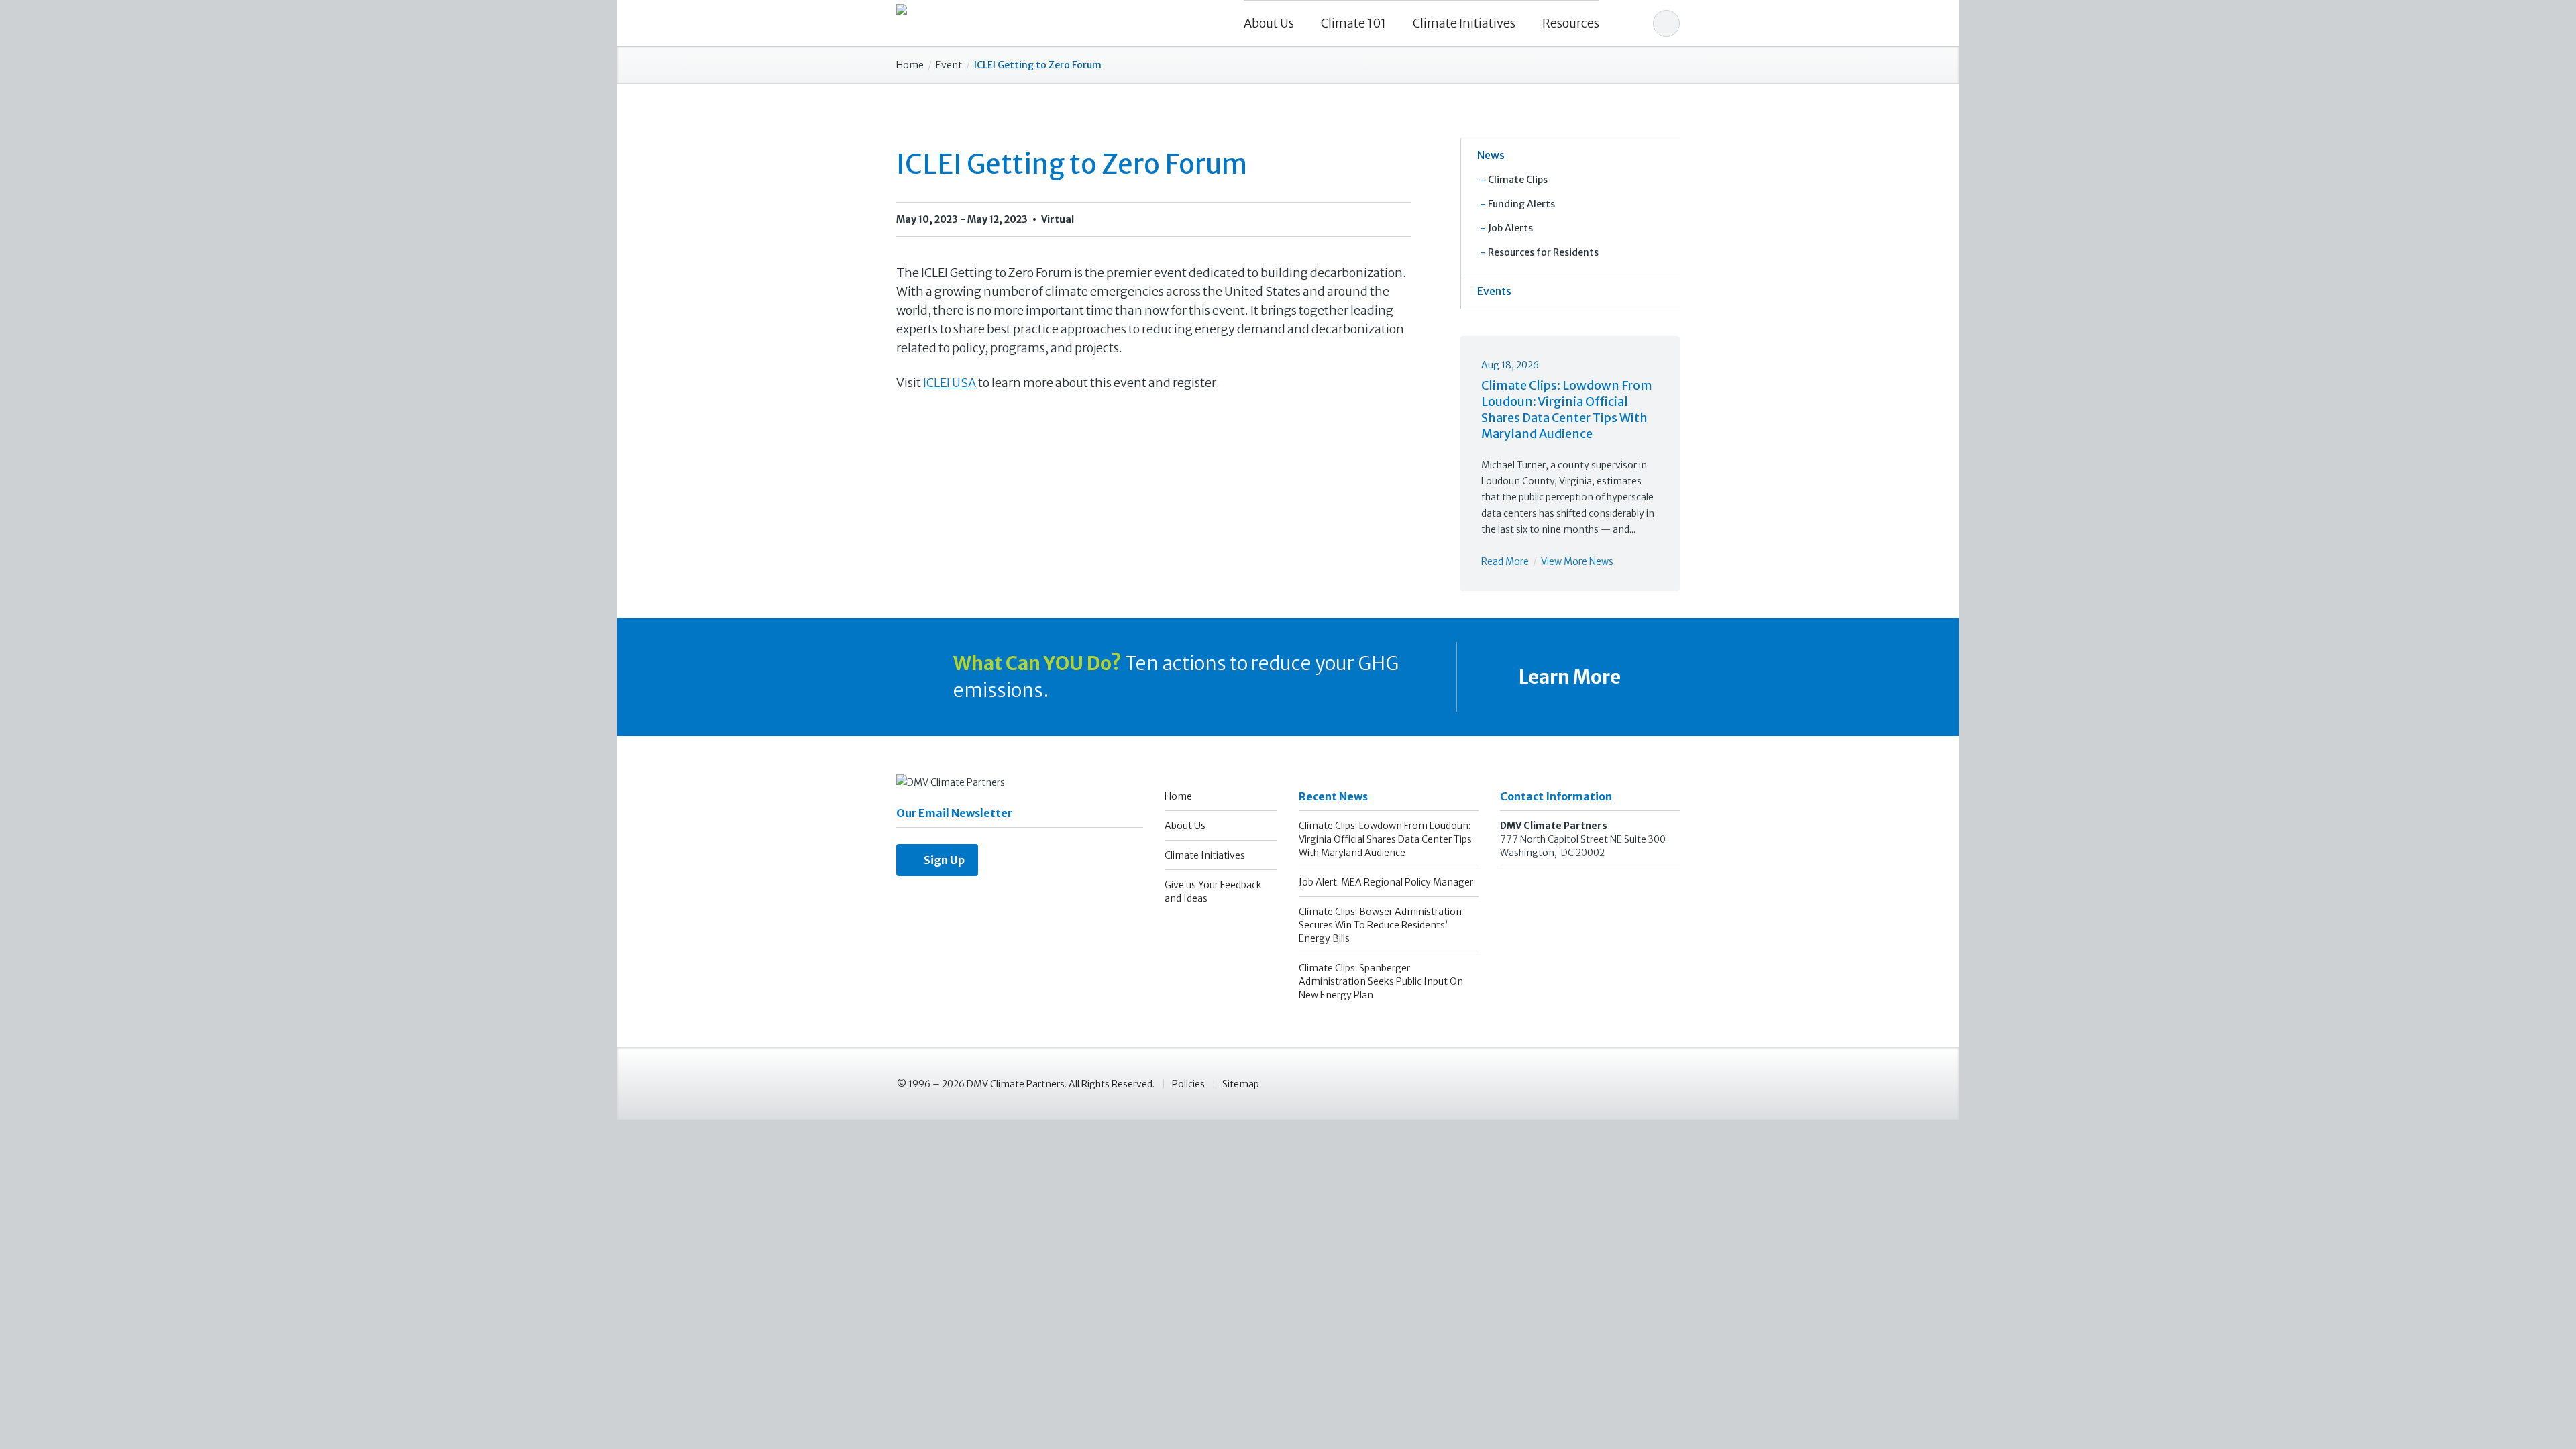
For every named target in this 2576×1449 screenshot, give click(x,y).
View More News (1577, 561)
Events (1494, 291)
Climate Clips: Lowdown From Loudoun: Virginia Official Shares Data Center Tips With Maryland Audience (1567, 410)
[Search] (1666, 23)
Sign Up (941, 860)
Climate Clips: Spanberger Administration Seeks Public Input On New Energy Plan (1381, 981)
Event (949, 65)
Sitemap (1241, 1084)
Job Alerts (1510, 228)
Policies (1188, 1084)
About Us (1269, 23)
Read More (1505, 561)
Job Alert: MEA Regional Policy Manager (1386, 882)
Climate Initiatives (1464, 23)
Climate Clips (1518, 180)
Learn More (1568, 677)
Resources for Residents (1543, 252)
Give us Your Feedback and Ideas (1213, 892)
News (1491, 155)
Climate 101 (1353, 23)
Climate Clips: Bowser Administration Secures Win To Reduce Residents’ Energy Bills (1380, 925)
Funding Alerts (1521, 204)
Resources (1571, 23)
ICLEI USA (950, 383)
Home (910, 65)
